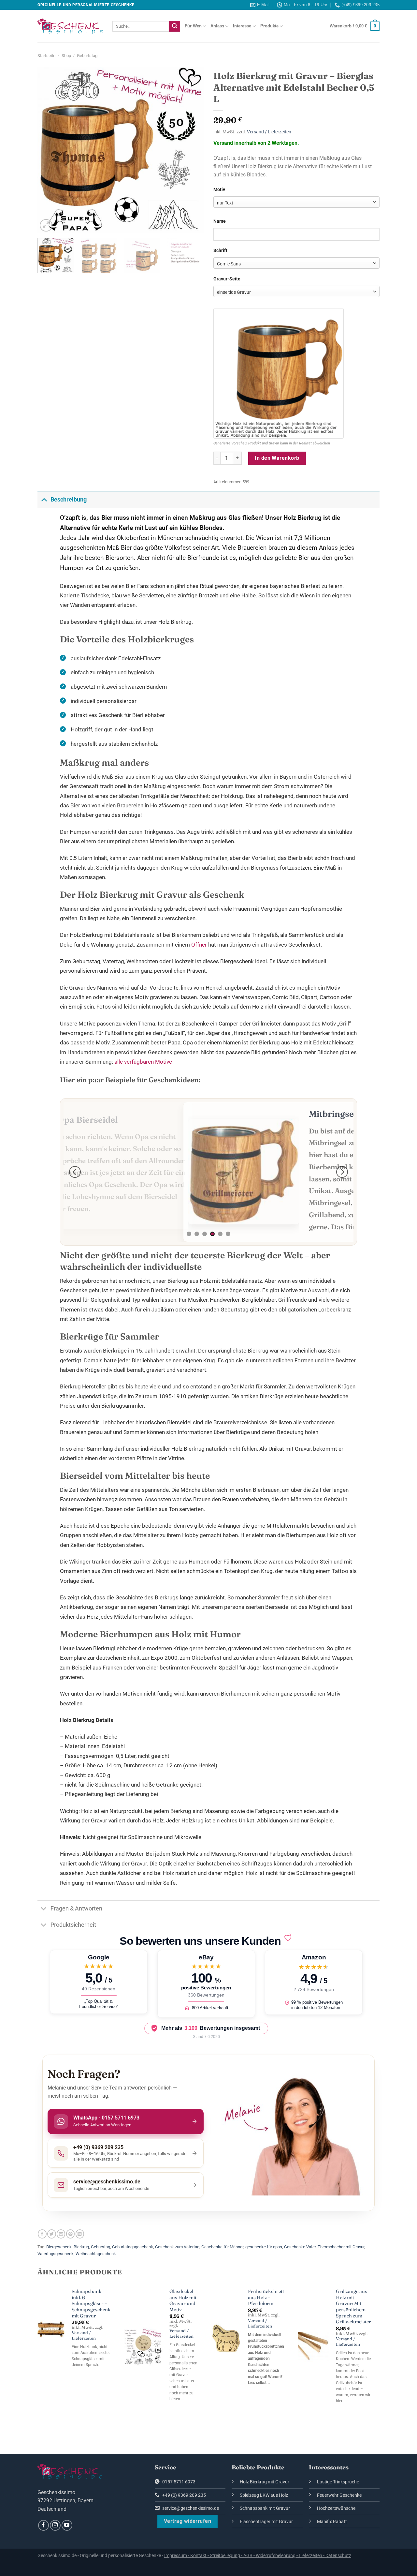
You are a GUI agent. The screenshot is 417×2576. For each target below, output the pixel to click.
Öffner (199, 945)
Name (220, 221)
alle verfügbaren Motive (143, 1062)
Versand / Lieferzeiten (269, 132)
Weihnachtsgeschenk (96, 2254)
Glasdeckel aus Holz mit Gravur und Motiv (183, 2300)
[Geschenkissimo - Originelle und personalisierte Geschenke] (70, 26)
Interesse (242, 26)
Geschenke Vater (300, 2247)
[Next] (192, 150)
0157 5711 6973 (178, 2482)
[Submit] (175, 26)
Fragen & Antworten (76, 1909)
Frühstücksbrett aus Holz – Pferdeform (266, 2297)
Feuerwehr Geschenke (339, 2495)
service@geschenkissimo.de (190, 2508)
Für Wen (193, 26)
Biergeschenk (59, 2247)
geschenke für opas (264, 2247)
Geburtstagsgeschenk (133, 2247)
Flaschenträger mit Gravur (266, 2522)
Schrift (220, 250)
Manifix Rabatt (332, 2522)
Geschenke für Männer (222, 2247)
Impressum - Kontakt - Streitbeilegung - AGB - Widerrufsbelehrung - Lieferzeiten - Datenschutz (258, 2556)
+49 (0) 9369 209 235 (184, 2495)
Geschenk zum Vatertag (177, 2247)
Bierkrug (81, 2247)
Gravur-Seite (227, 279)
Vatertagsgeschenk (56, 2254)
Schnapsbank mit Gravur (265, 2508)
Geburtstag (87, 56)
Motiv (219, 189)
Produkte (269, 26)
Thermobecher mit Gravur (341, 2247)
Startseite (46, 56)
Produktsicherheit (73, 1925)
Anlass (217, 26)
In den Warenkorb (277, 458)
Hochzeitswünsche (336, 2508)
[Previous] (49, 150)
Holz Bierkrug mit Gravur (265, 2482)
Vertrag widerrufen (187, 2521)
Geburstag (101, 2247)
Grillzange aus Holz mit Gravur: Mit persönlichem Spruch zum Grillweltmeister (353, 2307)
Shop (66, 56)
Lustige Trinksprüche (338, 2482)
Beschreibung (69, 500)
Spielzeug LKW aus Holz (264, 2495)
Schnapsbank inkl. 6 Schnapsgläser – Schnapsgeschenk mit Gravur (91, 2304)
